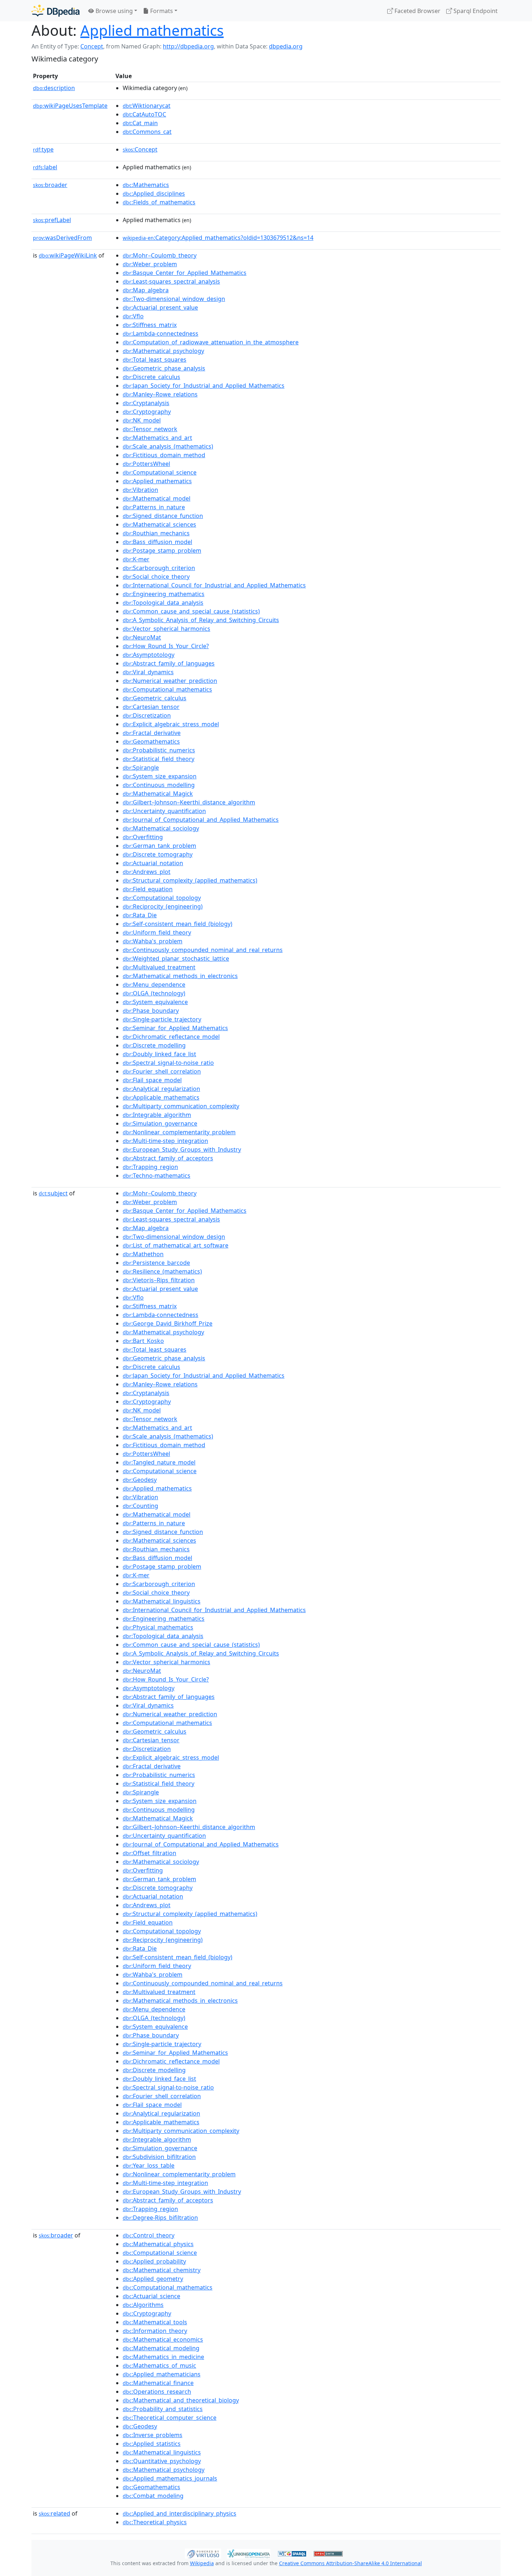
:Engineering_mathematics (164, 594)
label (45, 167)
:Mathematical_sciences (159, 524)
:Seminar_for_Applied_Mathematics (175, 1028)
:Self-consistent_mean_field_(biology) (178, 924)
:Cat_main (140, 123)
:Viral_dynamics (148, 672)
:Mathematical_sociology (161, 828)
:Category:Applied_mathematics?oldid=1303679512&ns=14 (218, 238)
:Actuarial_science (151, 2296)
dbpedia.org (286, 46)
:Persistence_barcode (156, 1263)
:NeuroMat (142, 637)
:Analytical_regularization (161, 1089)
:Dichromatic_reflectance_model (171, 1037)
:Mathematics (146, 185)
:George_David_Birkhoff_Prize (168, 1323)
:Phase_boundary (151, 1011)
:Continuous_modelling (159, 785)
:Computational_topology (162, 898)
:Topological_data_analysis (163, 603)
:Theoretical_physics (155, 2522)
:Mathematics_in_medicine (163, 2357)
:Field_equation (148, 889)
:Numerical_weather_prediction (170, 681)
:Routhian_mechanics (156, 533)
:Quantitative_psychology (162, 2461)
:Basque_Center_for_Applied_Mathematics (185, 273)
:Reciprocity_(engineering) (163, 906)
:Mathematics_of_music (159, 2365)
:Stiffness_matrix (150, 325)
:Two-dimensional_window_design (174, 299)
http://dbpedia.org (188, 46)
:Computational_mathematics (167, 689)
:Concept (140, 149)
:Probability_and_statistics (163, 2409)
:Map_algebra (146, 290)
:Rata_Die (140, 915)
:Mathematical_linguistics (162, 1601)
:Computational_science (160, 472)
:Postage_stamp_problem (162, 551)
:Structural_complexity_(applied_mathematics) (190, 880)
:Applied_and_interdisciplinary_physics (180, 2513)
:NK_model (142, 420)
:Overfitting (143, 837)
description (54, 88)
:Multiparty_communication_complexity (181, 1106)
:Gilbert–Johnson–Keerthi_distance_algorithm (189, 802)
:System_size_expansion (160, 776)
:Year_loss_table (149, 2165)
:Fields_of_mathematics (159, 202)
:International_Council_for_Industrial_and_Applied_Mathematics (214, 585)
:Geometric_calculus (155, 698)
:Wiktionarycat (147, 106)
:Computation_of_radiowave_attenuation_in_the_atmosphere (211, 342)
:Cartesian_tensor (151, 707)
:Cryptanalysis (146, 403)
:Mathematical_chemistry (162, 2270)
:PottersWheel (146, 464)
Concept (92, 46)
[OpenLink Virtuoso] (203, 2553)
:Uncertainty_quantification (164, 811)
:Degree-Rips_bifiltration (160, 2218)
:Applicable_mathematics (161, 1097)
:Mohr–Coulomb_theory (160, 255)
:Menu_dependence (154, 985)
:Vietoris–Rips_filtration (159, 1280)
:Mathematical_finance (158, 2383)
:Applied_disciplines (154, 194)
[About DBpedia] (56, 11)
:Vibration (140, 490)
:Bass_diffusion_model (157, 542)
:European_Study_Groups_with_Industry (182, 1149)
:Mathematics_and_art (157, 438)
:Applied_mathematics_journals (170, 2478)
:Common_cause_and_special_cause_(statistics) (191, 611)
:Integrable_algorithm (157, 1115)
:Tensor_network (150, 429)
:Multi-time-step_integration (165, 1141)
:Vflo (133, 316)
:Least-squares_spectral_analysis (171, 281)
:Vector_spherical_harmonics (166, 629)
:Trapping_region (150, 1167)
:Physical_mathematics (158, 1627)
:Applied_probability (154, 2261)
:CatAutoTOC (144, 114)
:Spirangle (141, 768)
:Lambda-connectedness (161, 333)
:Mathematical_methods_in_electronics (180, 976)
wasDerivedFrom (62, 238)
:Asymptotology (149, 655)
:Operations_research (157, 2392)
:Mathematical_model (157, 498)
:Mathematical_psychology (163, 351)
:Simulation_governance (160, 1123)
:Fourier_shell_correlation (162, 1071)
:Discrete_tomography (158, 854)
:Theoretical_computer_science (170, 2418)
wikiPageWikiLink (68, 255)
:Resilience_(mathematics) (162, 1271)
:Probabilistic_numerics (159, 750)
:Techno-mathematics (157, 1176)
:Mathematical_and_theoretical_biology (181, 2400)
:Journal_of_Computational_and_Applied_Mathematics (201, 820)
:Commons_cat (147, 132)
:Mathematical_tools (155, 2322)
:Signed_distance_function (163, 516)
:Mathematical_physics (158, 2244)
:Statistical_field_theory (159, 759)
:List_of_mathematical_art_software (176, 1245)
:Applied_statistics (152, 2444)
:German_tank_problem (159, 846)
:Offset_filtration (149, 1853)
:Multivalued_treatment (159, 967)
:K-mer (136, 559)
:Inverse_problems (153, 2435)
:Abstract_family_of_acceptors (168, 1158)
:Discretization (147, 715)
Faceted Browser (417, 11)
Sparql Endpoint (475, 11)
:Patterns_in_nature (154, 507)
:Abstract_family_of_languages (169, 663)
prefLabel (52, 220)
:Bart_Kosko (143, 1341)
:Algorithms (143, 2305)
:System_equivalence (155, 1002)
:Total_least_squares (155, 360)
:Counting (140, 1506)
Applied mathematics (152, 30)
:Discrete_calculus (151, 377)
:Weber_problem (150, 264)
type (43, 149)
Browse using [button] (113, 11)
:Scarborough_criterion (159, 568)
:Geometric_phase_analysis (164, 368)
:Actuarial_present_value (160, 307)
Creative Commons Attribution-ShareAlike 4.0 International (351, 2563)
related (54, 2513)
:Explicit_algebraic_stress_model (171, 724)
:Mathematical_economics (163, 2339)
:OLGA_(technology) (154, 993)
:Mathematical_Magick (158, 794)
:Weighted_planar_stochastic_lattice (176, 958)
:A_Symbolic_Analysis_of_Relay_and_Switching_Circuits (201, 620)
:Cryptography (147, 412)
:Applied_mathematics (157, 481)
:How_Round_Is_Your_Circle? (166, 646)
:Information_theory (155, 2331)
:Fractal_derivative (152, 733)
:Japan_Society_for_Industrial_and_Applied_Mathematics (204, 386)
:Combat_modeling (153, 2496)
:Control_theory (149, 2235)
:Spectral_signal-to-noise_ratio (168, 1063)
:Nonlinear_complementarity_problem (179, 1132)
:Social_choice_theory (156, 577)
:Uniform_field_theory (157, 932)
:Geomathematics (151, 741)
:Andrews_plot (147, 872)
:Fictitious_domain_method (164, 455)
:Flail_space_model (152, 1080)
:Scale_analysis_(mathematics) (168, 446)
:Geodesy (140, 1480)
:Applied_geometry (153, 2279)
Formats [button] (161, 11)
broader (50, 185)
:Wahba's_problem (153, 941)
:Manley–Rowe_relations (160, 394)
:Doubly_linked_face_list (159, 1054)
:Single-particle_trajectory (162, 1019)
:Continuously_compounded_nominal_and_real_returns (203, 950)
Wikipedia (202, 2563)
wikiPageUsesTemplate (70, 106)
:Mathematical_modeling (161, 2348)
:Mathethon (143, 1254)
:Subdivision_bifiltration (159, 2157)
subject (53, 1193)
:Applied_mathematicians (162, 2374)
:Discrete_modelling (154, 1045)
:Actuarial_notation (153, 863)
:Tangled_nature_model (159, 1462)
